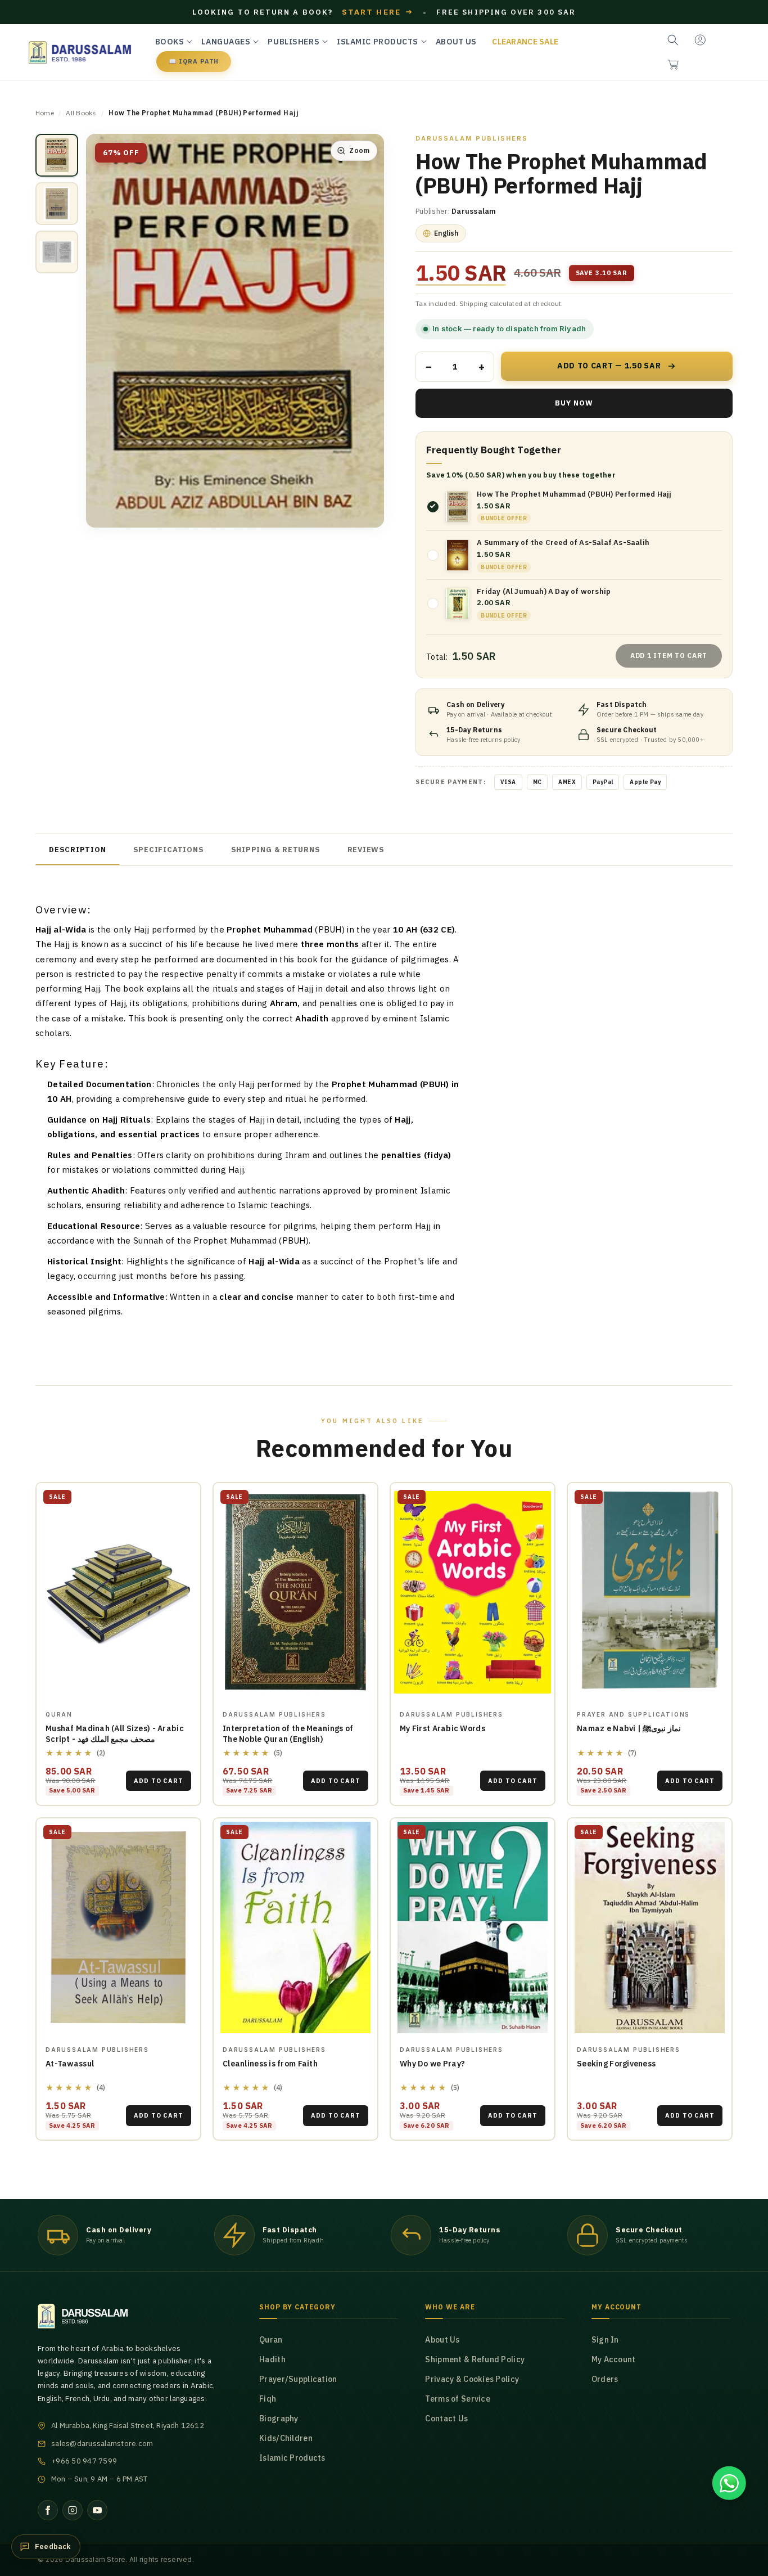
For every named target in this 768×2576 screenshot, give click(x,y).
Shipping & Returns (276, 850)
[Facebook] (48, 2510)
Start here (378, 12)
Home (45, 113)
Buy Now (574, 403)
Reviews (366, 850)
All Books (81, 113)
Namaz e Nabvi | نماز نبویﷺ (629, 1728)
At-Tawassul (70, 2064)
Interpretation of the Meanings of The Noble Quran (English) (288, 1734)
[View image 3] (57, 252)
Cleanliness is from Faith (270, 2064)
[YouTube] (97, 2510)
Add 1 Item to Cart (669, 656)
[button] (673, 65)
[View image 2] (57, 204)
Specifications (169, 850)
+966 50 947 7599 (84, 2461)
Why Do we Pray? (432, 2064)
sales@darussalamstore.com (102, 2444)
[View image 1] (57, 155)
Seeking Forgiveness (616, 2064)
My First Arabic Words (442, 1728)
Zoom (359, 150)
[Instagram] (73, 2510)
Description (78, 850)
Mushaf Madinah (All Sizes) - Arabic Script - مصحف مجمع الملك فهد (115, 1734)
